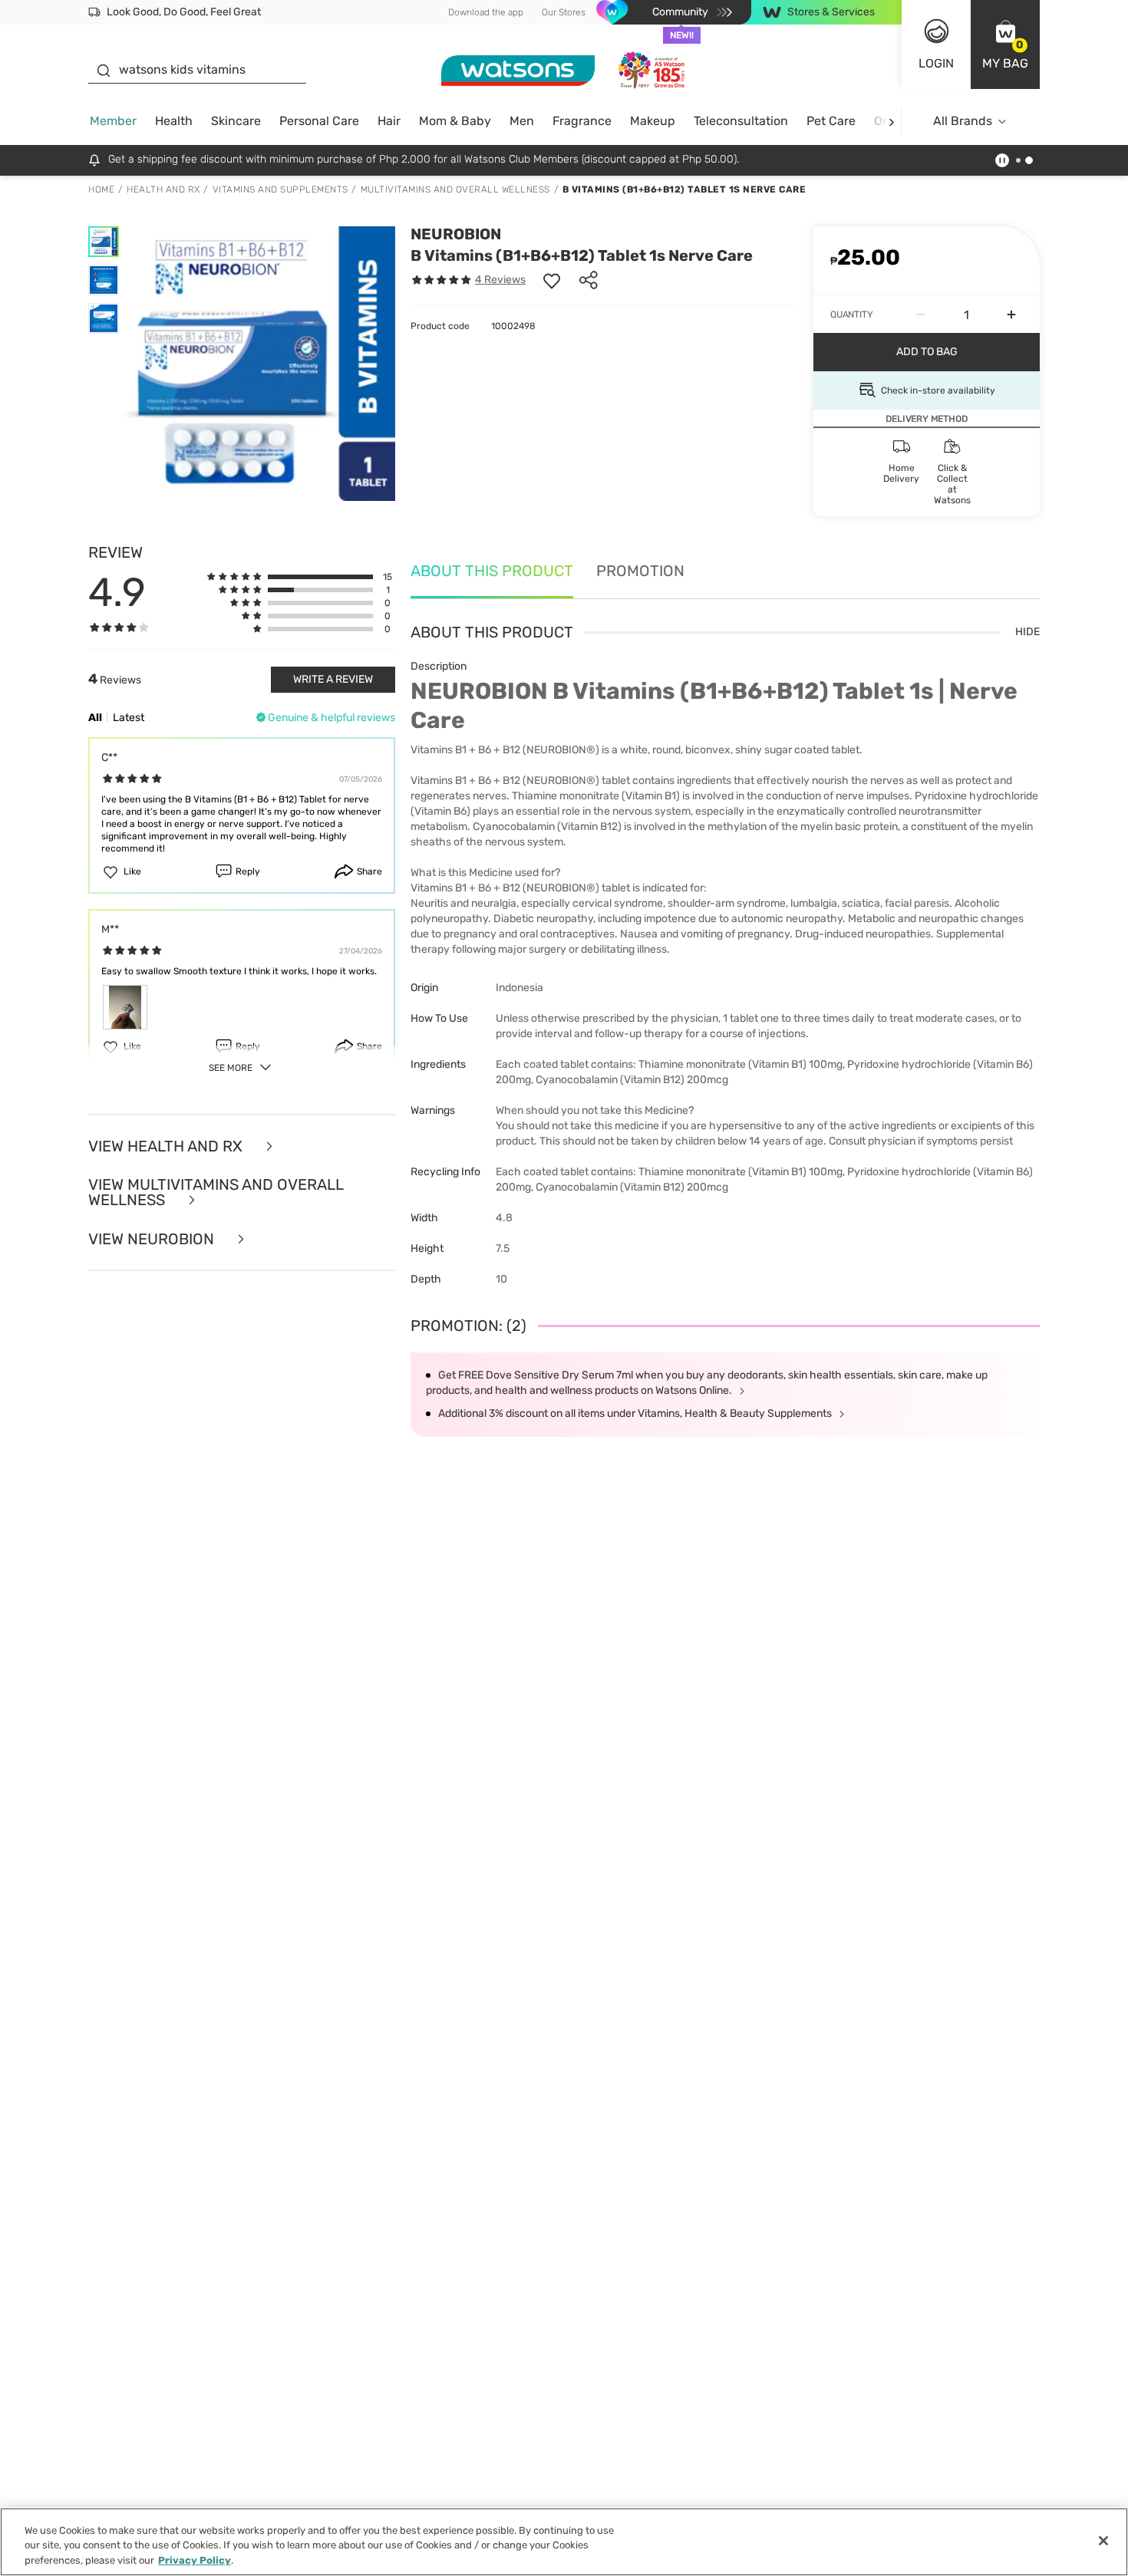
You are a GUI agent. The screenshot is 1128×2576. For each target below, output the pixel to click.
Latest (129, 718)
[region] (564, 2542)
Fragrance (582, 121)
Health (174, 121)
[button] (1005, 44)
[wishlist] (552, 280)
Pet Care (831, 121)
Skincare (236, 121)
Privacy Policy (195, 2560)
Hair (389, 121)
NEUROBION (456, 234)
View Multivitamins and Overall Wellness (216, 1192)
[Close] (1103, 2541)
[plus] (1011, 315)
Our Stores (564, 12)
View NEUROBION (153, 1239)
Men (522, 121)
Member (113, 121)
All (95, 718)
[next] (891, 122)
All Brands (963, 121)
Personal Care (319, 121)
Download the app (486, 12)
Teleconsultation (741, 121)
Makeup (653, 121)
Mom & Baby (455, 121)
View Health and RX (167, 1146)
